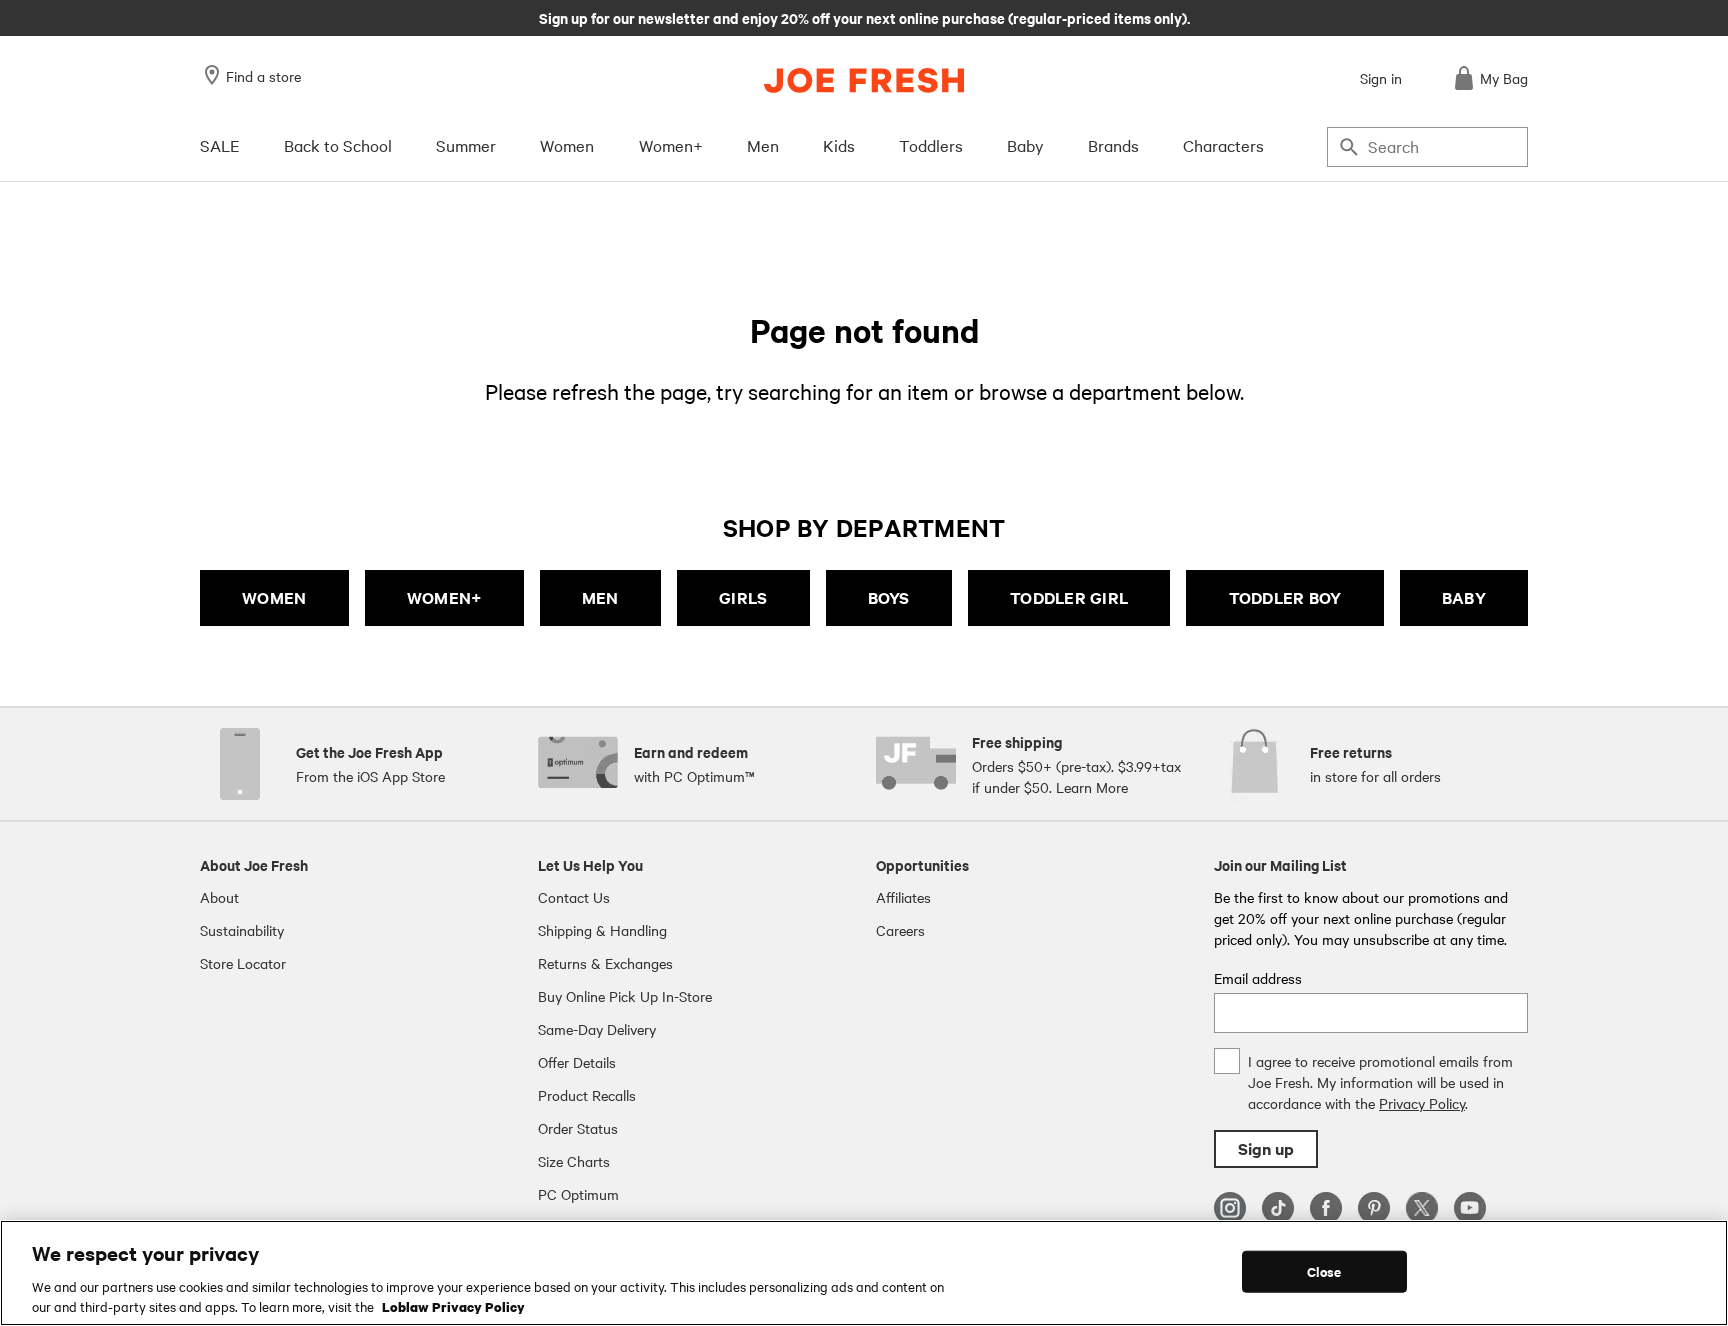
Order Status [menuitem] (578, 1128)
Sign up (1266, 1148)
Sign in (1381, 78)
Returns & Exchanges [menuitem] (605, 963)
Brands (1113, 145)
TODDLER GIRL (1069, 597)
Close (1324, 1271)
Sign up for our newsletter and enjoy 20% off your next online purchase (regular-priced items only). (864, 17)
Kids (839, 145)
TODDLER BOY (1285, 597)
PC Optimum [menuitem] (578, 1194)
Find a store (263, 76)
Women (567, 145)
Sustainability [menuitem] (242, 930)
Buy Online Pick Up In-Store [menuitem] (625, 996)
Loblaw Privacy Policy (453, 1305)
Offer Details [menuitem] (577, 1062)
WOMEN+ (444, 597)
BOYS (889, 597)
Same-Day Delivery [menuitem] (597, 1029)
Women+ (671, 145)
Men (763, 145)
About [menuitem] (219, 897)
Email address (1258, 978)
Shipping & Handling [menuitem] (602, 930)
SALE (220, 145)
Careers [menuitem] (900, 930)
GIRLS (743, 597)
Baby (1025, 145)
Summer (466, 145)
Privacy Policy (1422, 1103)
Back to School (338, 145)
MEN (600, 597)
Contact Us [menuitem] (574, 897)
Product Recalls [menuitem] (587, 1095)
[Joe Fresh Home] (864, 80)
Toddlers (931, 145)
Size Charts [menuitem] (574, 1161)
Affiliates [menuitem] (903, 897)
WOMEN (274, 597)
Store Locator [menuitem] (243, 963)
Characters (1223, 145)
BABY (1464, 597)
